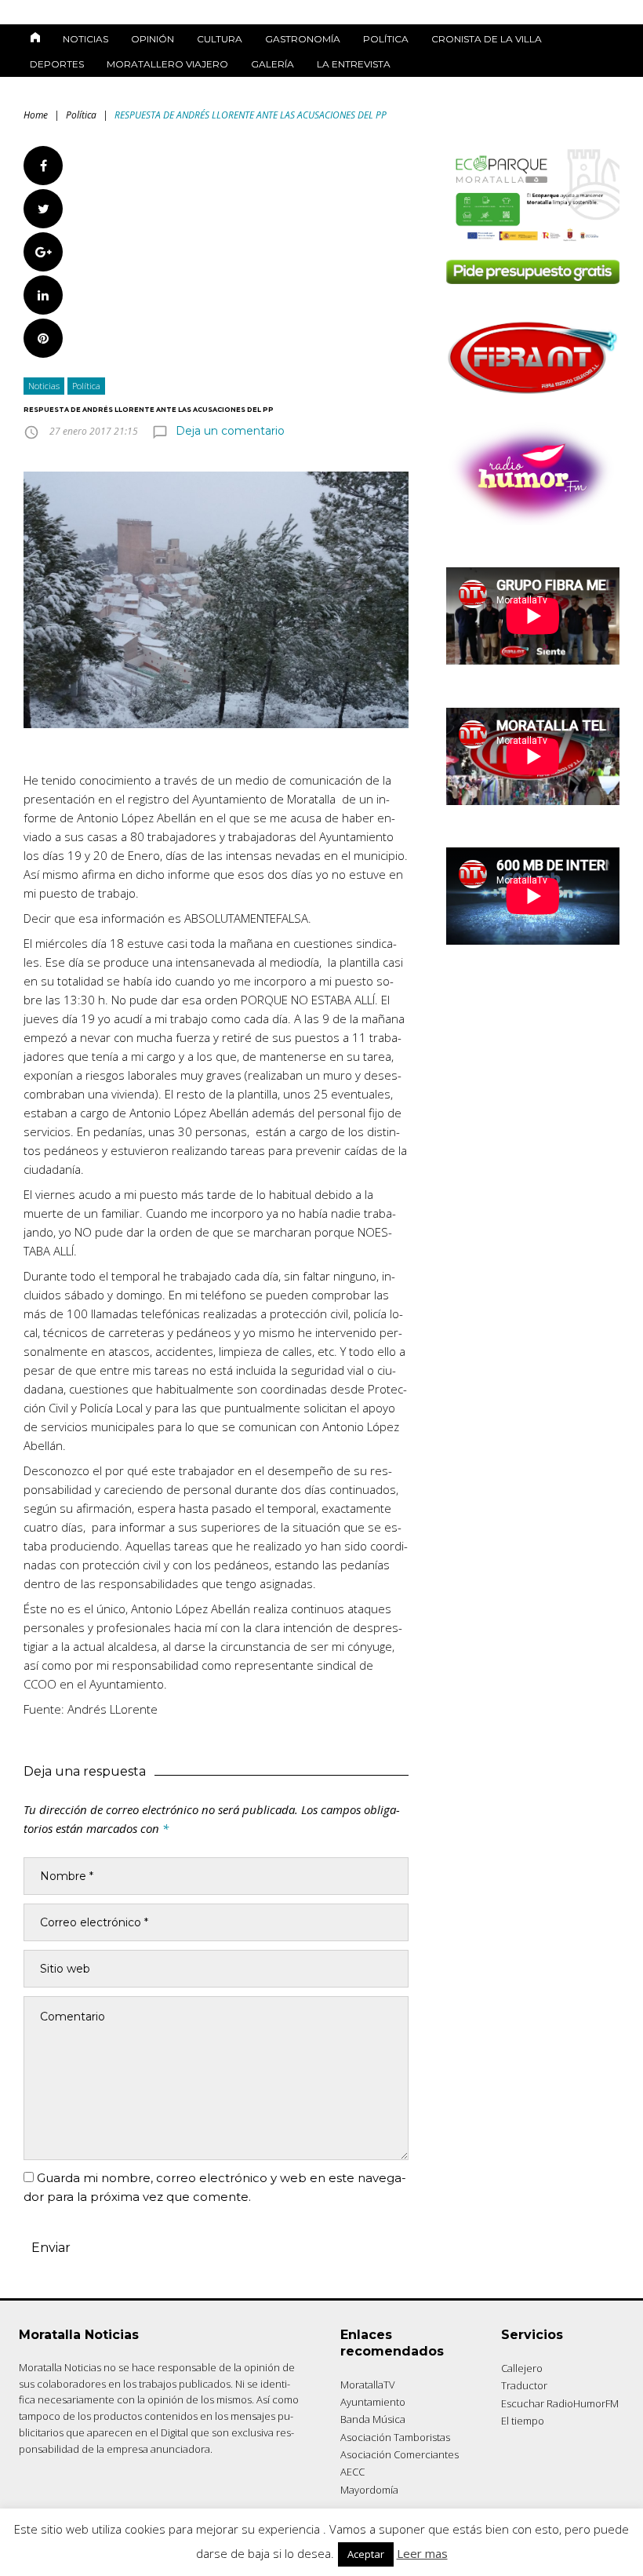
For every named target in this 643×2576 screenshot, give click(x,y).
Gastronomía (303, 39)
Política (386, 39)
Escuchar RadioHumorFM (560, 2403)
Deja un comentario (230, 431)
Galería (272, 64)
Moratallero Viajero (167, 64)
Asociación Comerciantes (400, 2454)
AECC (352, 2472)
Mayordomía (369, 2490)
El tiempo (523, 2421)
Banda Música (373, 2419)
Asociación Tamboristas (395, 2437)
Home (36, 115)
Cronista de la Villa (487, 39)
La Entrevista (354, 64)
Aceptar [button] (366, 2554)
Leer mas (422, 2553)
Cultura (220, 39)
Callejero (522, 2368)
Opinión (153, 39)
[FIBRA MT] (533, 396)
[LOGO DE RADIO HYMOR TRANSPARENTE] (533, 521)
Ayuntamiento (373, 2402)
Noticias (85, 39)
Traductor (524, 2385)
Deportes (57, 64)
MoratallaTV (368, 2385)
